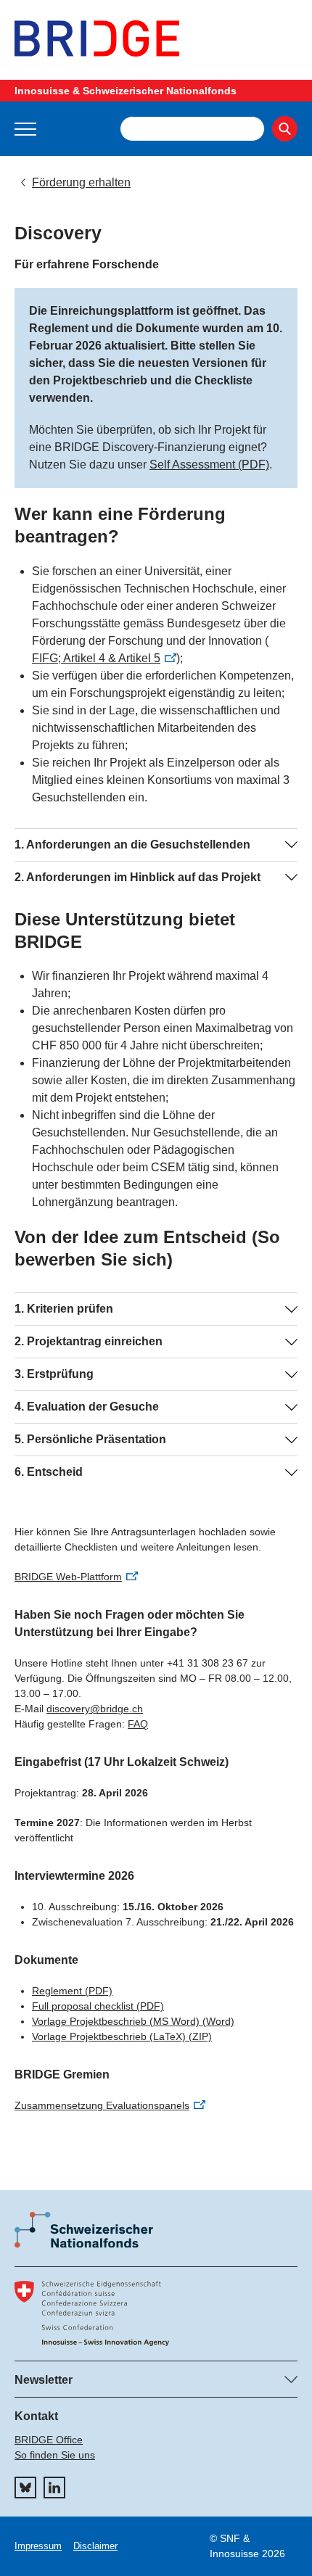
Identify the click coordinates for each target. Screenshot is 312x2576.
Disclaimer (95, 2546)
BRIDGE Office (49, 2440)
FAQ (138, 1724)
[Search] (285, 129)
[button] (25, 129)
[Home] (156, 38)
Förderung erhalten (81, 182)
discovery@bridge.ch (95, 1709)
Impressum (38, 2546)
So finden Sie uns (55, 2455)
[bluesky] (25, 2488)
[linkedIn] (54, 2488)
